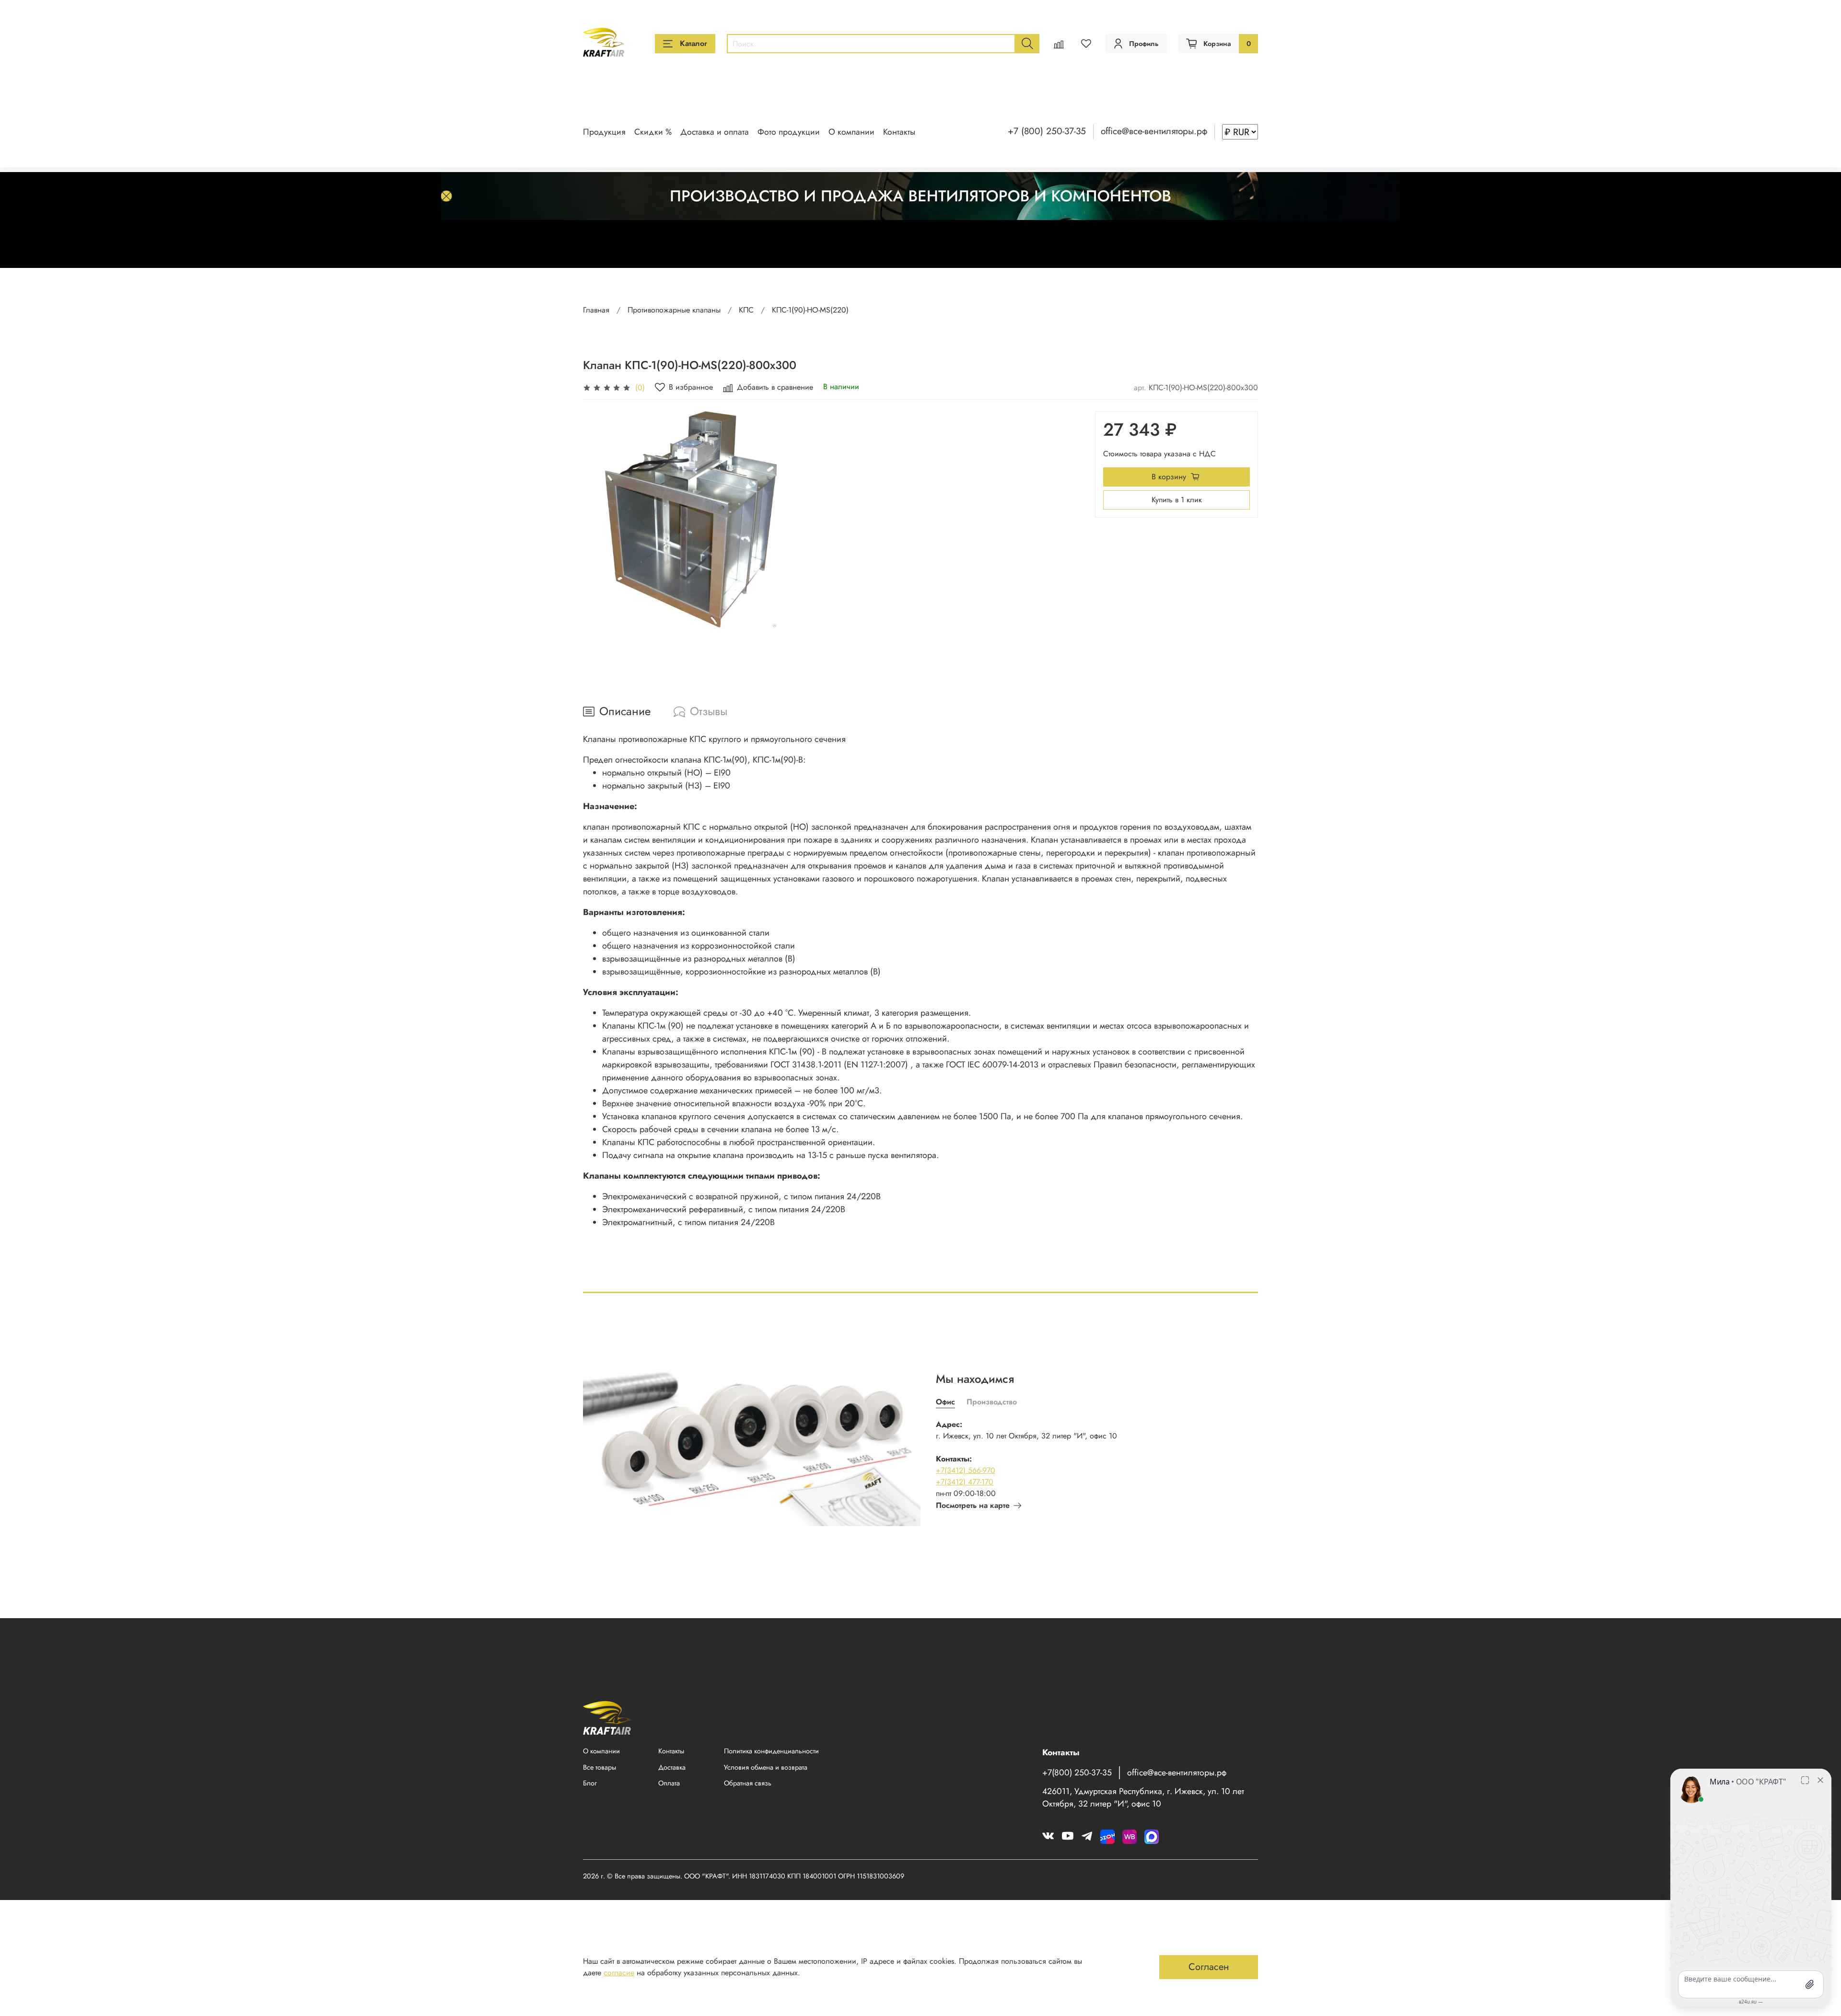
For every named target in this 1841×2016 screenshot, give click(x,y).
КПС (746, 310)
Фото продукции (789, 132)
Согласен (1209, 1967)
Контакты (899, 132)
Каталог (693, 43)
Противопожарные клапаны (674, 310)
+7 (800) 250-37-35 (1047, 131)
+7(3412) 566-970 (966, 1470)
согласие (619, 1973)
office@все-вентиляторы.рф (1154, 131)
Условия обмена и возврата (766, 1767)
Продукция (604, 132)
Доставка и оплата (715, 132)
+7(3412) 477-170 (965, 1482)
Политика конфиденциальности (771, 1751)
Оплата (669, 1783)
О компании (851, 132)
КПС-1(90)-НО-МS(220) (810, 310)
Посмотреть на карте (973, 1505)
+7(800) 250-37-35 (1077, 1773)
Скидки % (653, 132)
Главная (596, 310)
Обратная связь (748, 1783)
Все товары (600, 1767)
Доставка (672, 1767)
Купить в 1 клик (1177, 500)
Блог (590, 1783)
